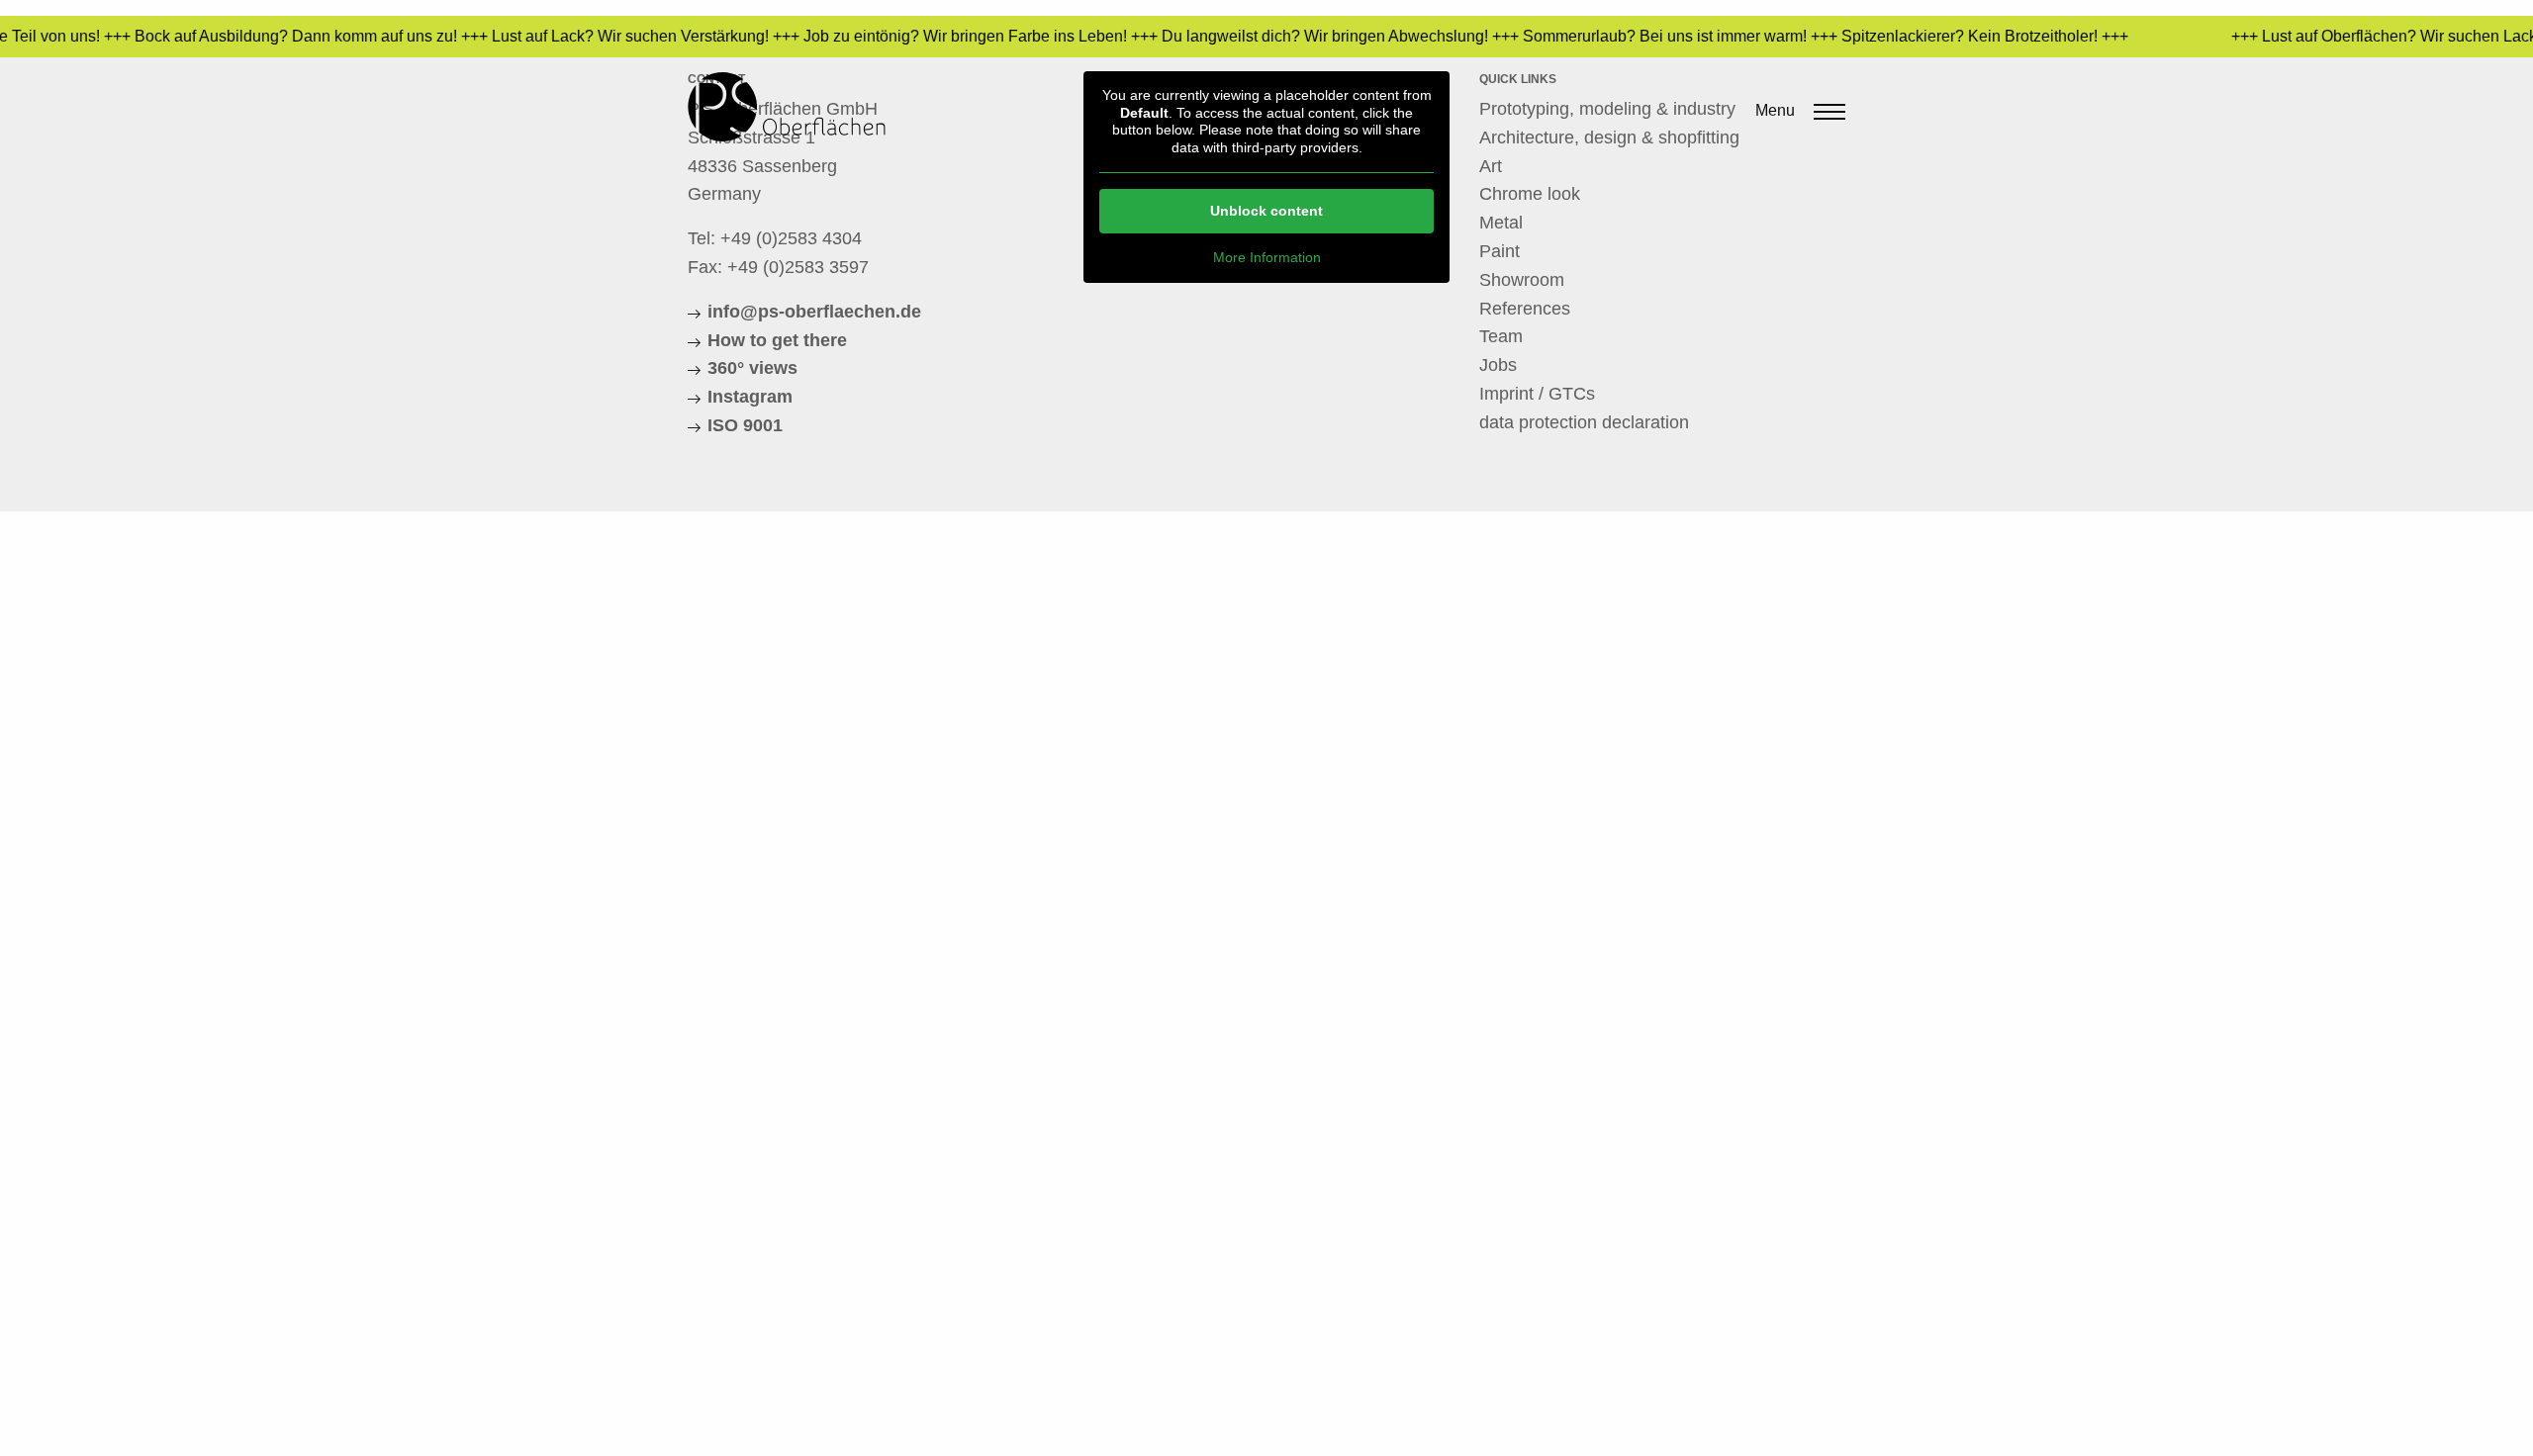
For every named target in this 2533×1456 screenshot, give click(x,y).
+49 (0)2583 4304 (791, 238)
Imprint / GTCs (1537, 394)
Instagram (750, 397)
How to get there (777, 340)
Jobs (1498, 365)
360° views (752, 368)
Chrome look (1530, 194)
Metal (1501, 223)
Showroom (1522, 280)
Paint (1500, 251)
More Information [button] (1267, 257)
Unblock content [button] (1266, 211)
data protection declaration (1584, 422)
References (1525, 309)
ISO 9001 (745, 425)
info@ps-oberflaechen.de (814, 312)
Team (1501, 336)
